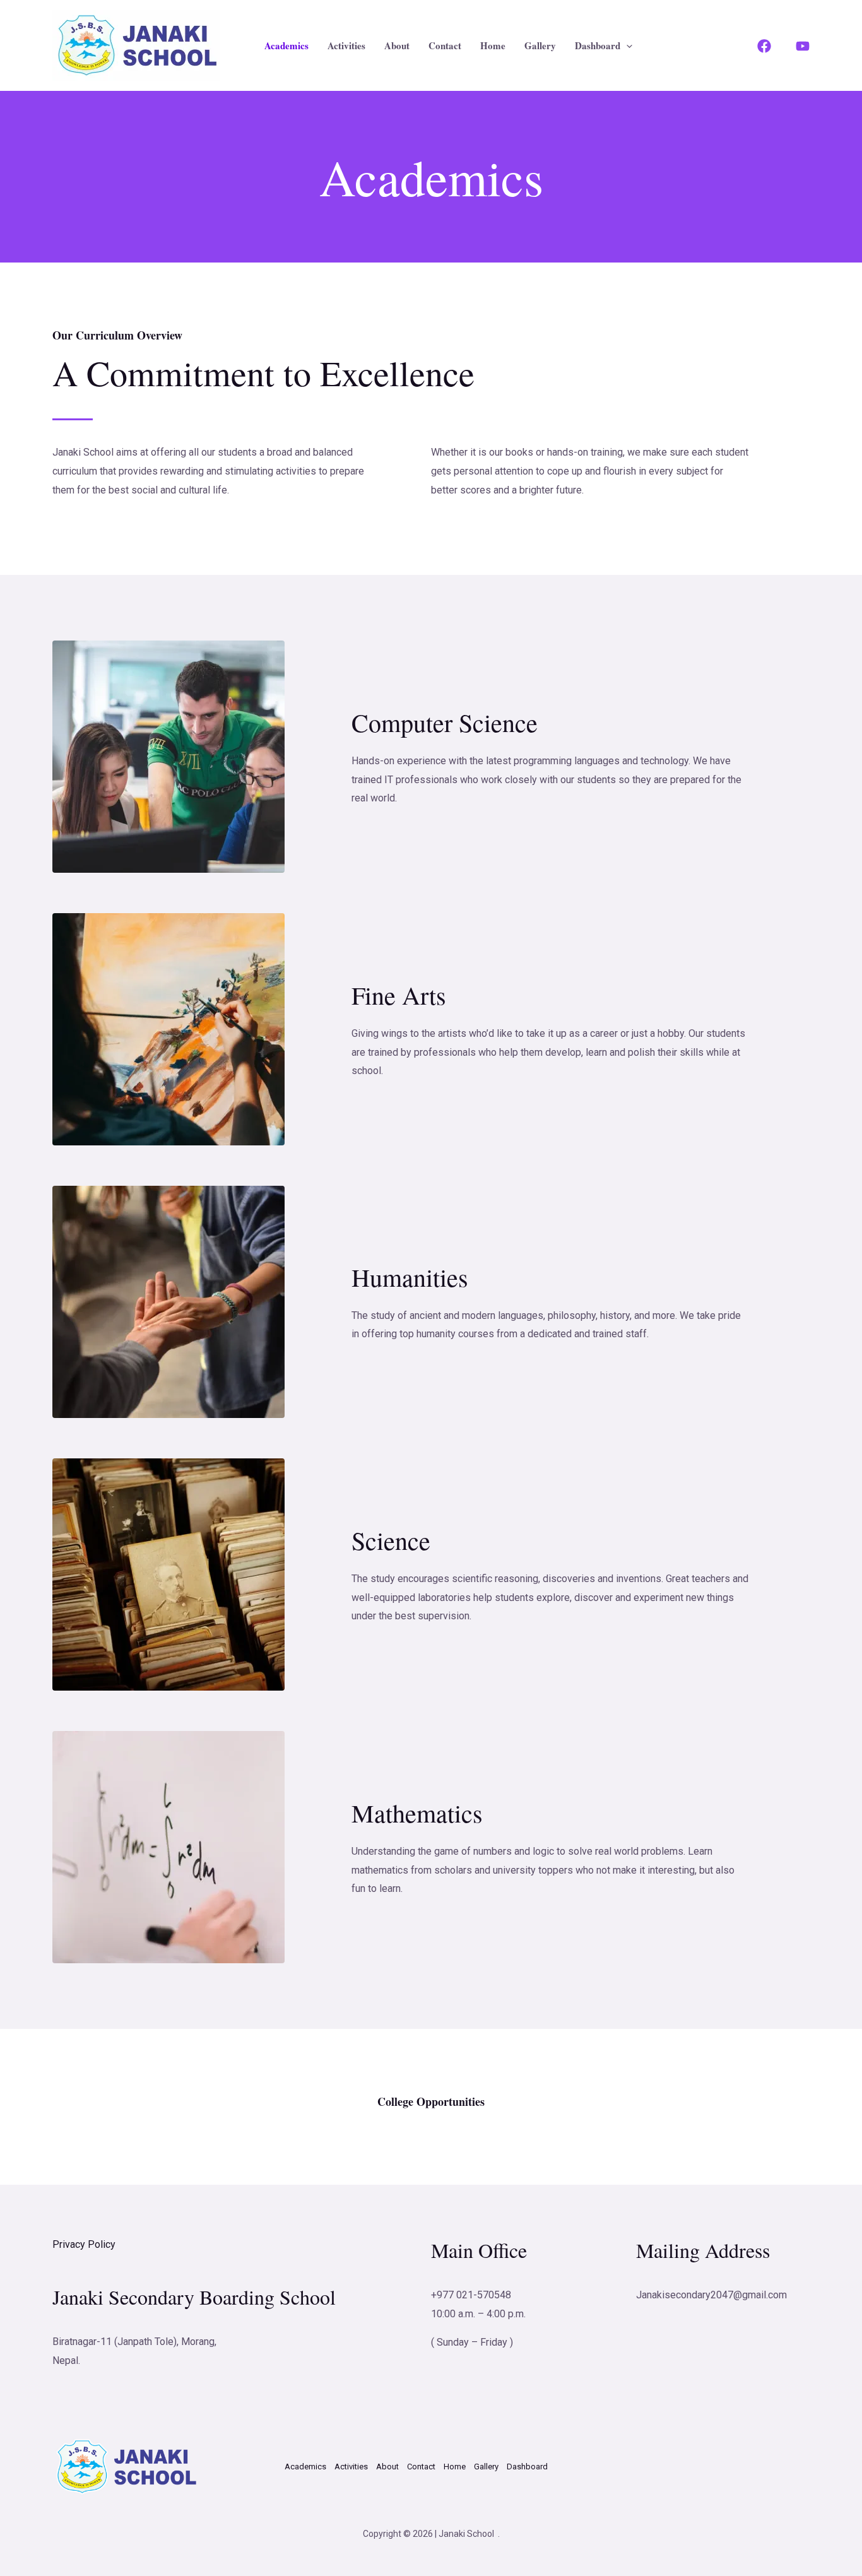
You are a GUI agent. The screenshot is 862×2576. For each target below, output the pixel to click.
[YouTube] (803, 46)
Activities (346, 45)
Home (493, 45)
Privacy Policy (84, 2244)
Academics (286, 45)
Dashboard (598, 45)
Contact (445, 45)
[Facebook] (764, 46)
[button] (626, 45)
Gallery (540, 45)
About (397, 45)
